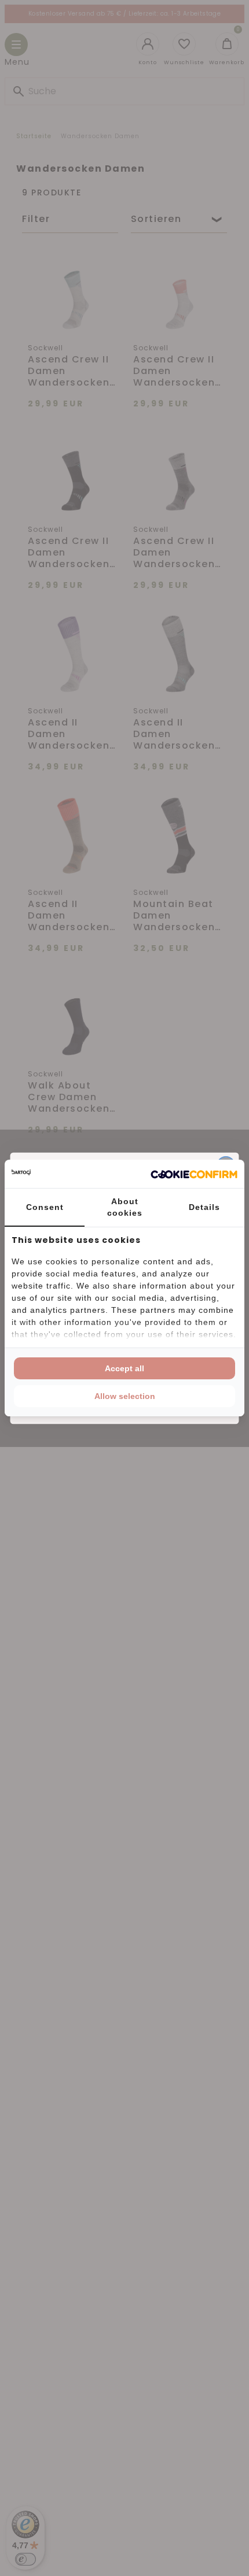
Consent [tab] (45, 1207)
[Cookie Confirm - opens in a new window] (194, 1174)
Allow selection (125, 1396)
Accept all (124, 1368)
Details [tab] (204, 1207)
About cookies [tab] (125, 1207)
